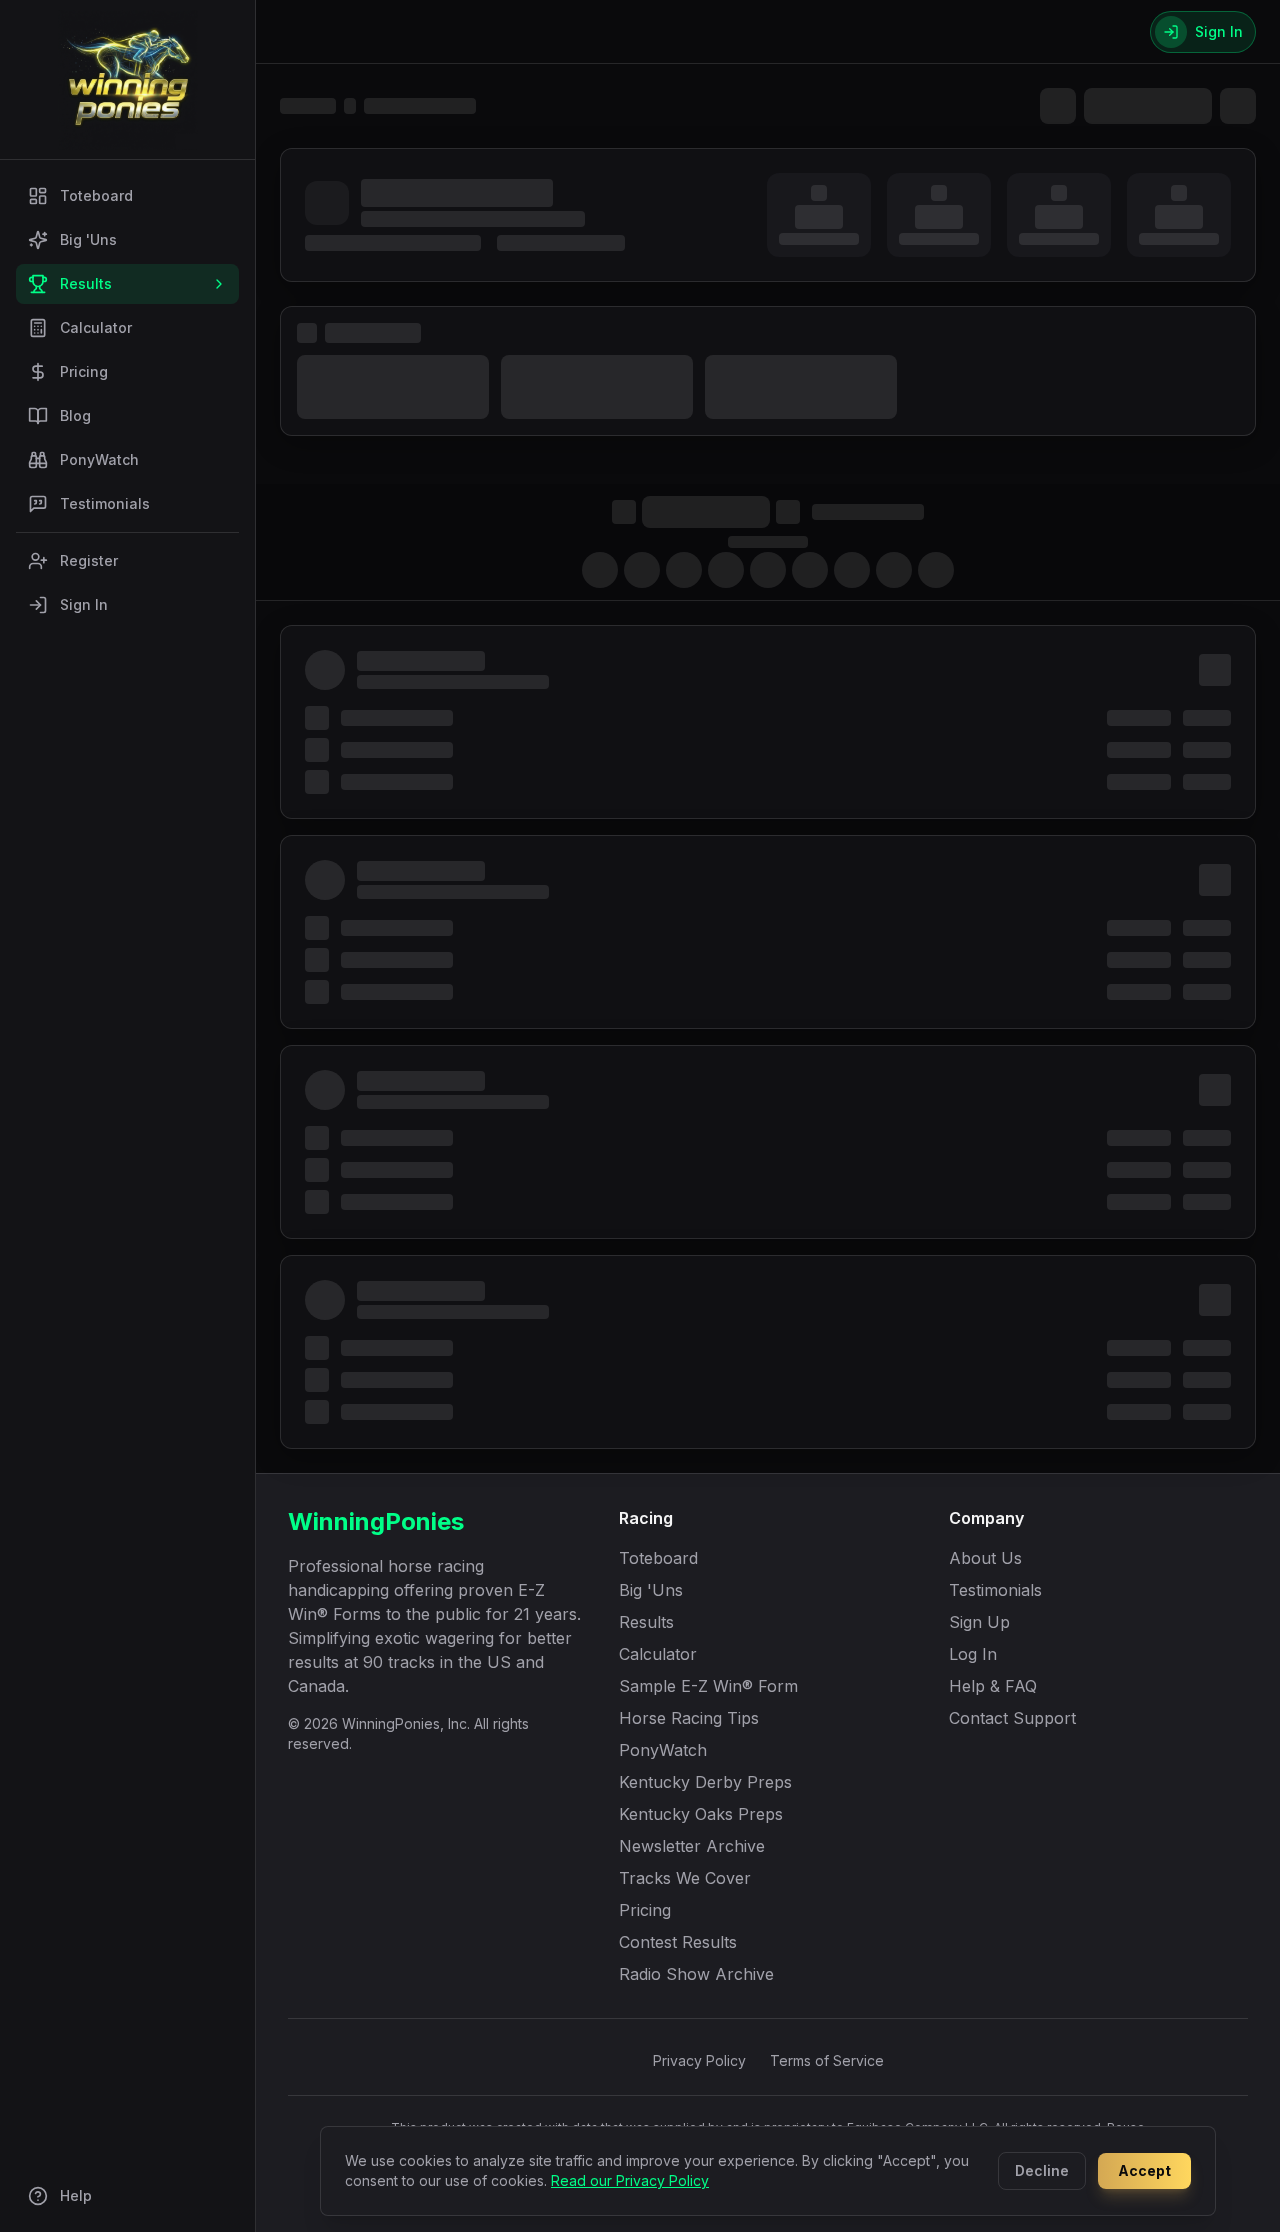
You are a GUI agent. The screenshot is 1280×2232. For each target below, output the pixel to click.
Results (86, 283)
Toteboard (96, 195)
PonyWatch (99, 459)
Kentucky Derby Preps (705, 1782)
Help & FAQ (993, 1686)
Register (89, 560)
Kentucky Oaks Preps (701, 1814)
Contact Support (1012, 1718)
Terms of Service (827, 2060)
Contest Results (678, 1942)
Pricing (84, 371)
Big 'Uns (88, 239)
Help (76, 2195)
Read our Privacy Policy (630, 2180)
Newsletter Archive (692, 1846)
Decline (1042, 2170)
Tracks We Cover (685, 1878)
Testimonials (105, 503)
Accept (1144, 2170)
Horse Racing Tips (689, 1718)
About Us (985, 1558)
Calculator (96, 327)
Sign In (84, 604)
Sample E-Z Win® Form (708, 1686)
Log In (973, 1654)
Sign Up (979, 1622)
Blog (75, 415)
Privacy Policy (699, 2060)
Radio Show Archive (696, 1974)
